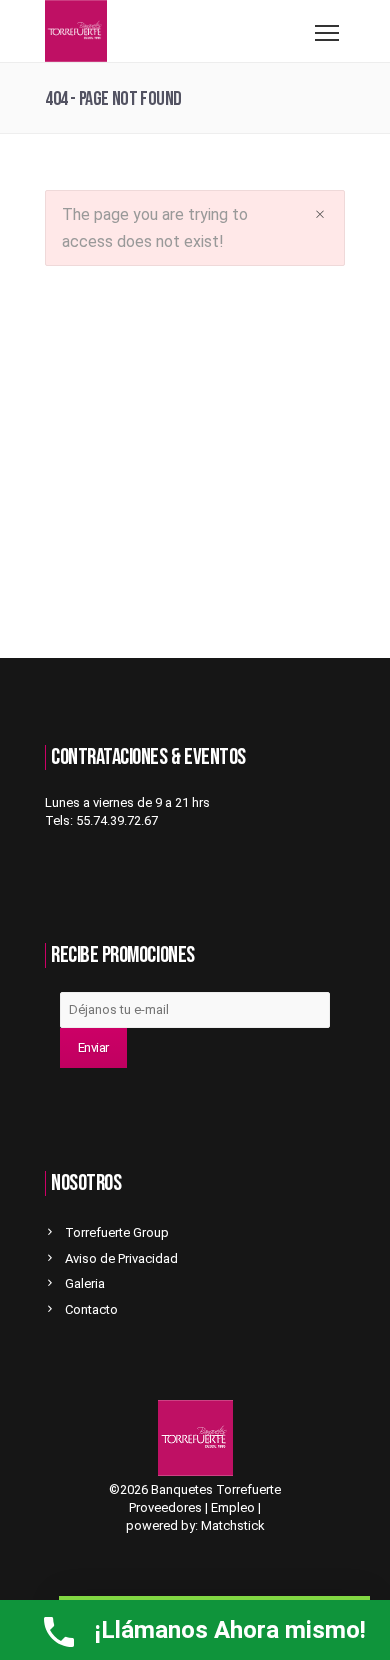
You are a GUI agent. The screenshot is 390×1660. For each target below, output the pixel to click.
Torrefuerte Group (117, 1232)
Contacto (91, 1309)
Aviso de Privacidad (121, 1258)
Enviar (93, 1047)
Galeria (85, 1283)
